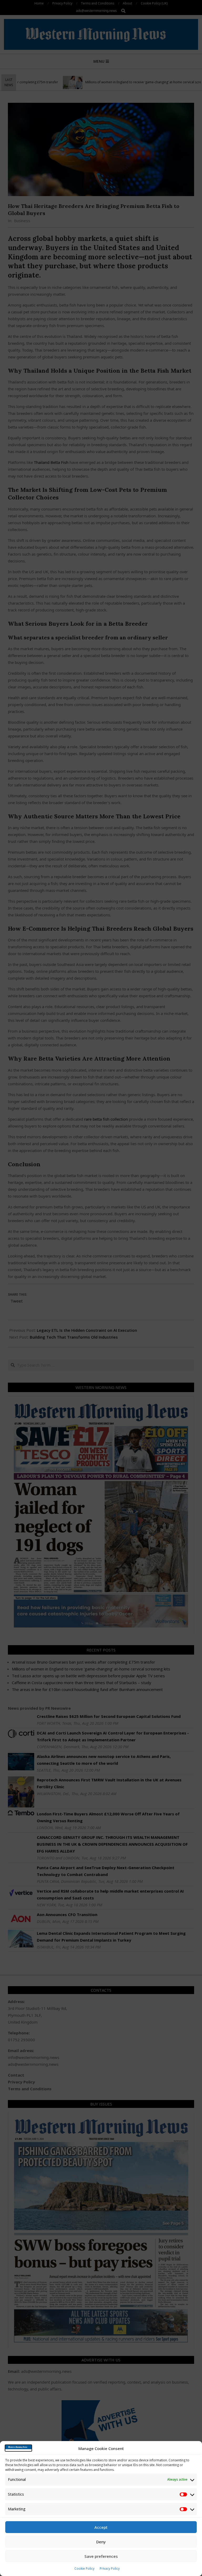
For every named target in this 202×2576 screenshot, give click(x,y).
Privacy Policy (110, 2568)
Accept (101, 2527)
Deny (101, 2542)
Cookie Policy (84, 2568)
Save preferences (101, 2556)
